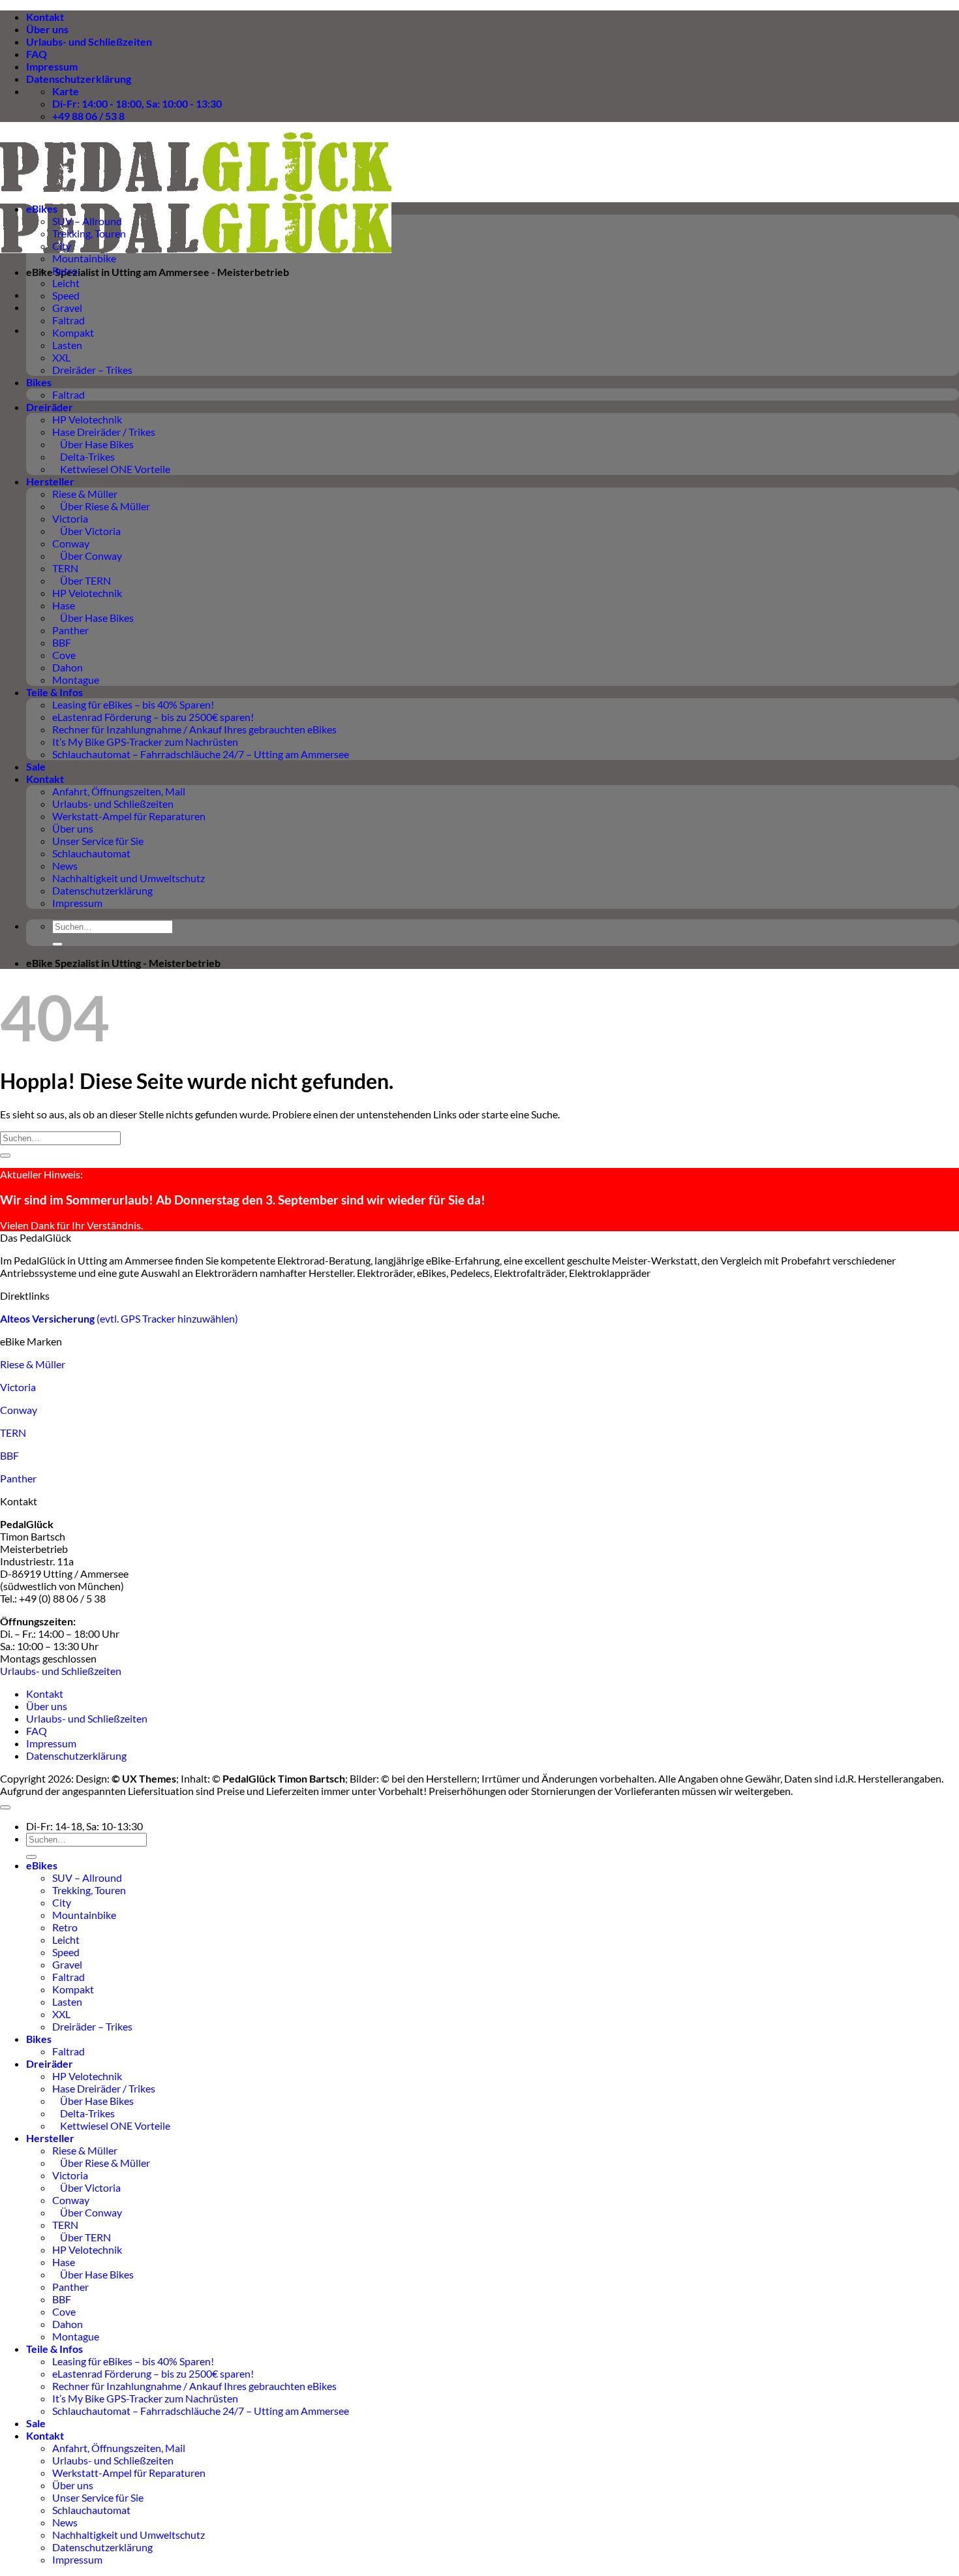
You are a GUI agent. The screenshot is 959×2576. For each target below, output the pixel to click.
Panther (70, 630)
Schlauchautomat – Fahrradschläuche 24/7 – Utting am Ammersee (201, 754)
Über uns (47, 29)
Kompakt (73, 332)
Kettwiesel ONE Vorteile (111, 469)
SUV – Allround (87, 221)
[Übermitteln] (57, 944)
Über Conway (87, 556)
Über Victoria (86, 531)
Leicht (66, 283)
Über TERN (82, 580)
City (62, 246)
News (65, 866)
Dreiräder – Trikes (92, 370)
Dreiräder (50, 407)
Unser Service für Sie (98, 841)
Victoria (70, 518)
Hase (64, 605)
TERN (65, 568)
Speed (66, 295)
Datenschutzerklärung (79, 79)
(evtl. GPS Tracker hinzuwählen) (119, 1318)
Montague (76, 680)
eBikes (42, 208)
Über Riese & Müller (101, 506)
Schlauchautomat (91, 853)
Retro (65, 270)
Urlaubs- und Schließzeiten (89, 41)
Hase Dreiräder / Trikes (104, 432)
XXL (61, 357)
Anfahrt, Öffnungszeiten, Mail (119, 791)
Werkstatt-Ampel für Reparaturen (129, 816)
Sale (36, 766)
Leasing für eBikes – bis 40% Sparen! (133, 704)
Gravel (67, 308)
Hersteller (50, 481)
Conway (71, 543)
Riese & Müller (85, 494)
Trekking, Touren (89, 233)
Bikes (39, 382)
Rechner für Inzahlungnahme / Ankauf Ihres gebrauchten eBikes (194, 729)
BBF (62, 642)
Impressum (52, 66)
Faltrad (68, 320)
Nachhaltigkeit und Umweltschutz (129, 878)
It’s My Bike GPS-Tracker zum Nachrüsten (145, 742)
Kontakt (45, 17)
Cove (64, 655)
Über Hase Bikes (93, 444)
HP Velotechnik (87, 419)
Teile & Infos (54, 692)
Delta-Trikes (84, 456)
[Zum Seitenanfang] (5, 1807)
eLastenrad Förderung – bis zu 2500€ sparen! (153, 717)
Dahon (68, 667)
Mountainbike (84, 258)
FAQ (37, 54)
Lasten (67, 345)
